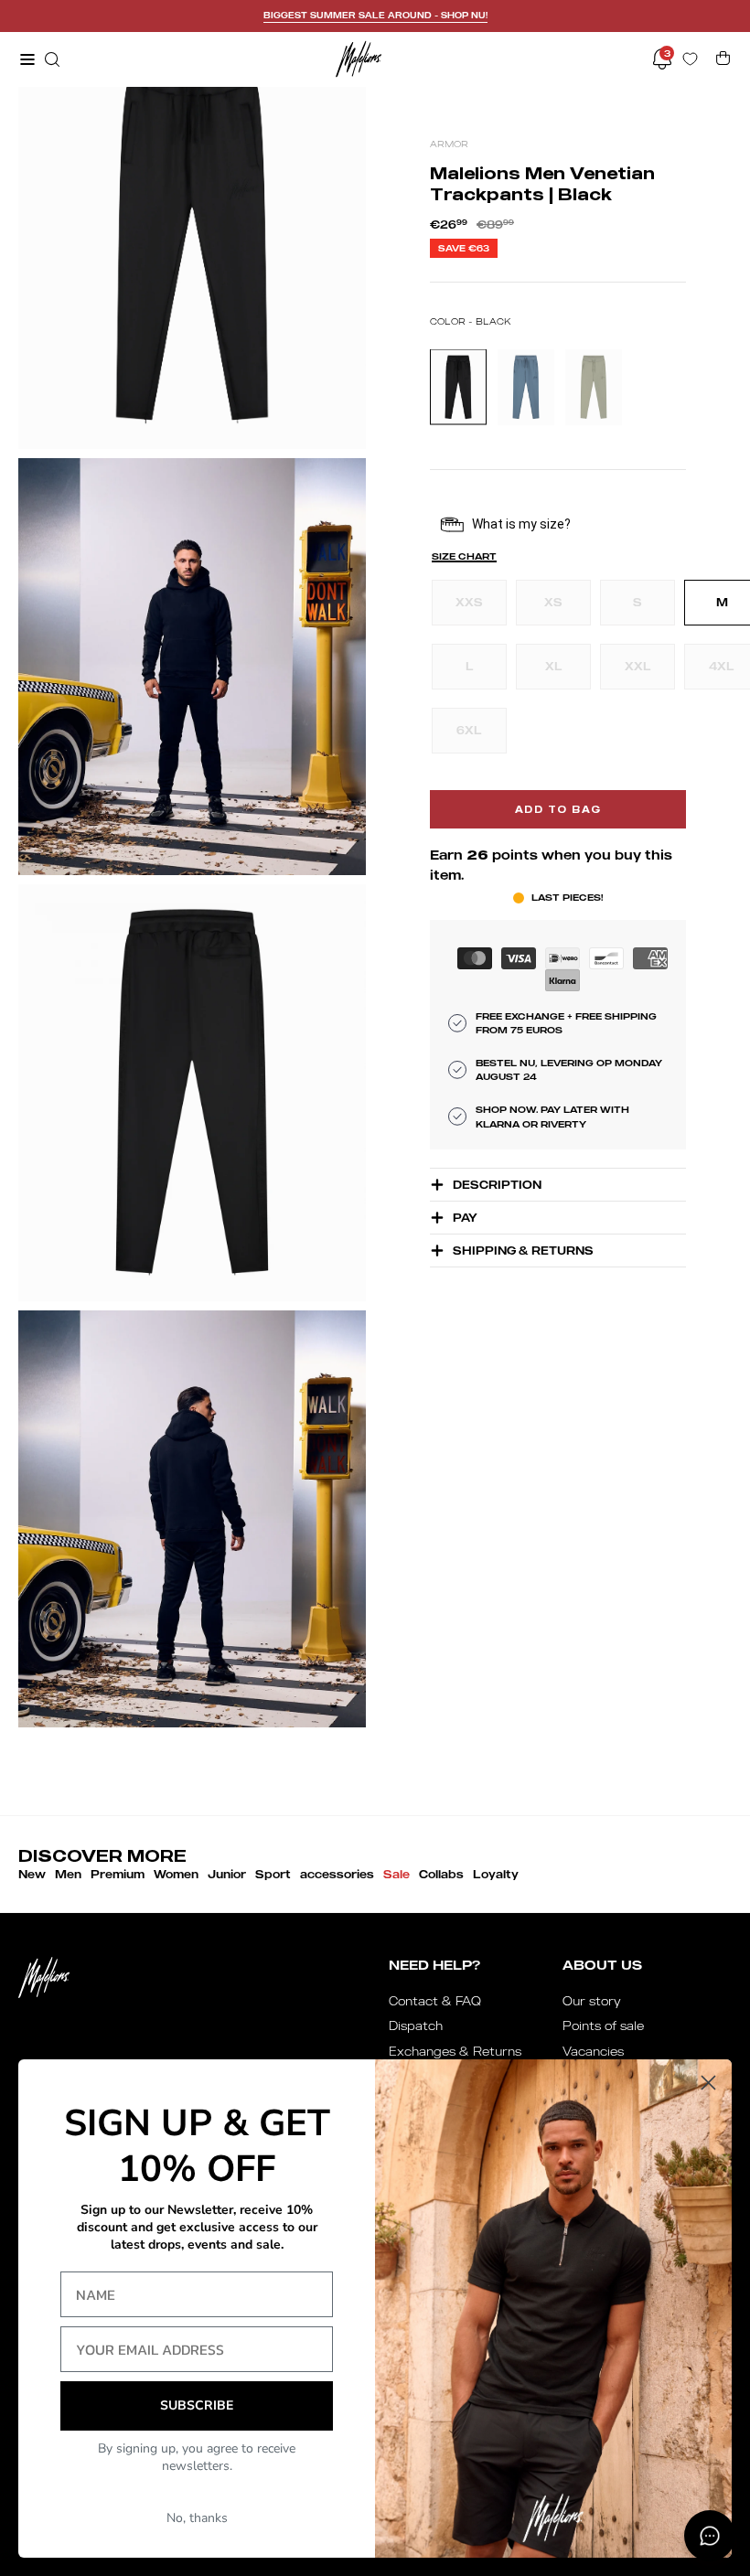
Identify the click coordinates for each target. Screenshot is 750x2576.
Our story (592, 2001)
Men (68, 1874)
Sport (273, 1874)
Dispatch (416, 2026)
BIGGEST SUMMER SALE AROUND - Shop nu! (375, 15)
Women (176, 1874)
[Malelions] (359, 59)
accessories (337, 1874)
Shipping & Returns (523, 1251)
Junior (227, 1874)
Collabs (441, 1874)
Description (497, 1185)
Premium (118, 1874)
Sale (396, 1874)
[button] (50, 59)
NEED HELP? (434, 1965)
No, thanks (197, 2518)
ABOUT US (602, 1965)
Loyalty (496, 1874)
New (32, 1874)
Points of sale (603, 2026)
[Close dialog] (708, 2083)
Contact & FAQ (435, 2001)
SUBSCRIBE (197, 2405)
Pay (465, 1218)
